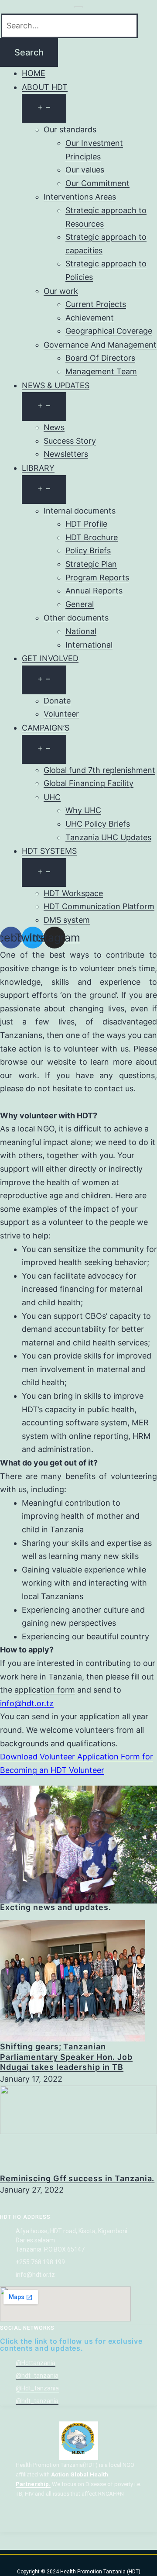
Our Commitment (97, 183)
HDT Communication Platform (99, 906)
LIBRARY (38, 468)
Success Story (70, 441)
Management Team (101, 371)
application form (45, 1690)
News (54, 427)
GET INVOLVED (50, 658)
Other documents (76, 618)
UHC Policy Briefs (98, 824)
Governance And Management (100, 345)
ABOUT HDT (45, 87)
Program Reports (97, 578)
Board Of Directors (100, 358)
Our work (61, 291)
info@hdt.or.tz (27, 1703)
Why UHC (83, 810)
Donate (57, 701)
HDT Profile (86, 524)
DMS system (67, 920)
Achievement (90, 318)
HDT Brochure (92, 537)
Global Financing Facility (89, 783)
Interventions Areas (80, 197)
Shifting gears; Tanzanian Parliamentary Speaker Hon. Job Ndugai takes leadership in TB (66, 2057)
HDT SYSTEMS (49, 851)
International (89, 645)
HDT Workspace (73, 893)
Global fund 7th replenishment (99, 770)
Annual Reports (94, 591)
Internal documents (80, 511)
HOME (34, 73)
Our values (85, 170)
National (81, 631)
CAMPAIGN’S (46, 728)
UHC (52, 797)
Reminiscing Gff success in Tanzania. (77, 2178)
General (80, 604)
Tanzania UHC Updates (108, 837)
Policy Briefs (88, 550)
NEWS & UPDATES (56, 385)
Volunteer (61, 714)
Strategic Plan (91, 564)
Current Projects (96, 304)
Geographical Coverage (109, 331)
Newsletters (66, 454)
